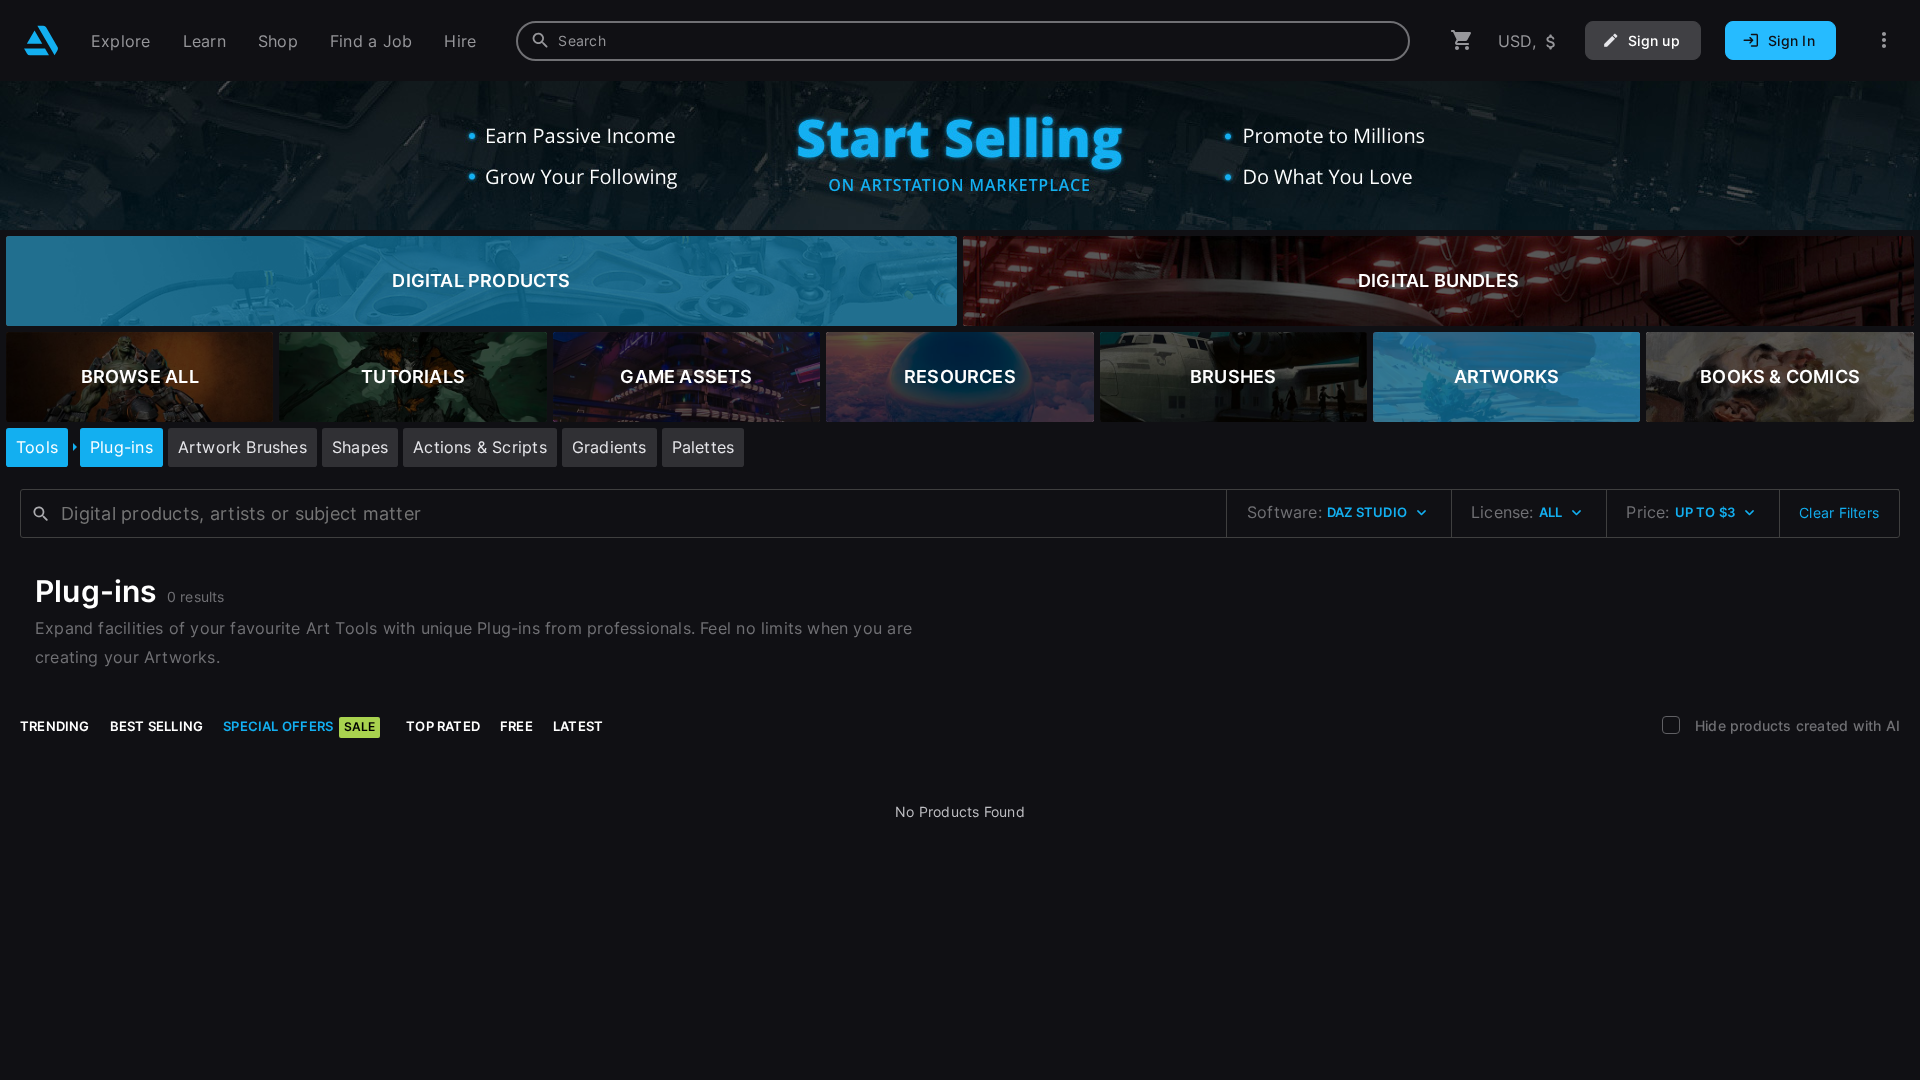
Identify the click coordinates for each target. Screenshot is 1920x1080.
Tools (37, 447)
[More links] (1884, 40)
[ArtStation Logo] (41, 40)
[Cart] (1462, 40)
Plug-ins (121, 447)
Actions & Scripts (480, 447)
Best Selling (157, 726)
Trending (55, 726)
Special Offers (299, 726)
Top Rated (443, 726)
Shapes (360, 447)
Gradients (609, 447)
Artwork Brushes (242, 447)
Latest (578, 726)
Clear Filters (1839, 512)
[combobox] (963, 41)
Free (516, 726)
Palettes (703, 447)
